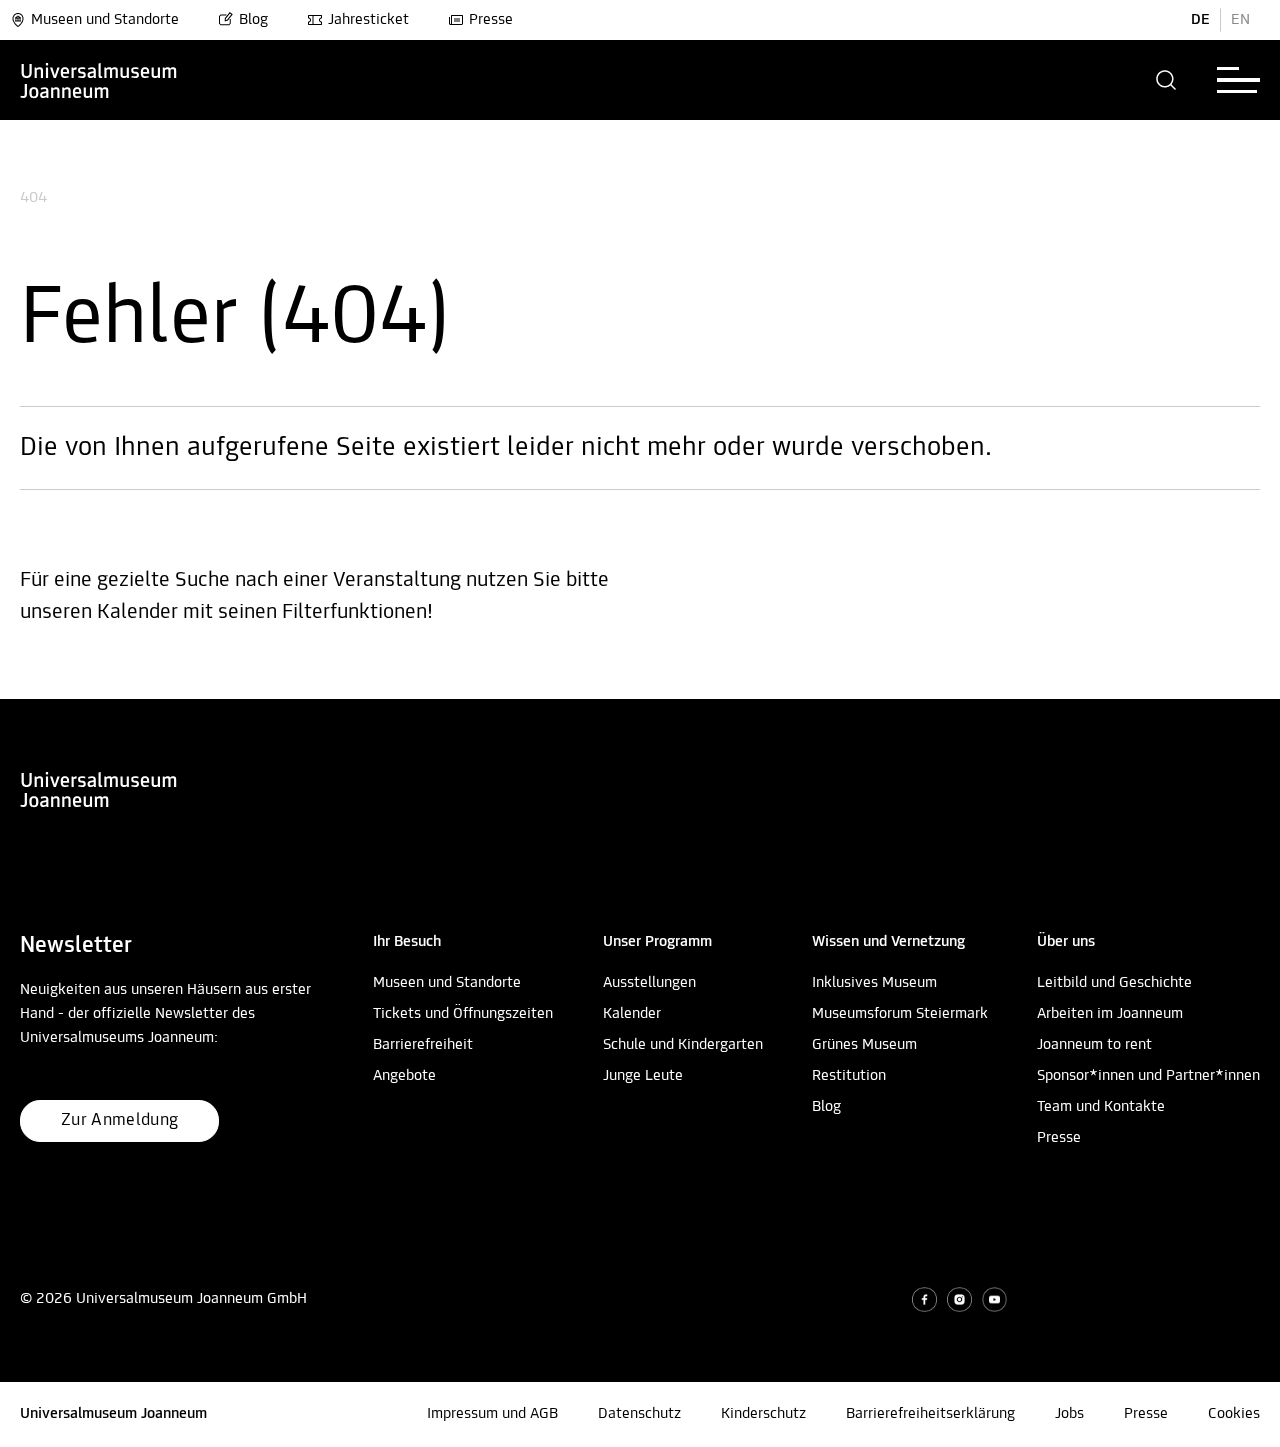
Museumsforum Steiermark (900, 1014)
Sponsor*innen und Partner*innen (1148, 1076)
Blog (253, 20)
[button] (1166, 80)
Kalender (632, 1014)
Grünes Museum (864, 1045)
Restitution (849, 1076)
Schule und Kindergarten (683, 1045)
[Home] (99, 80)
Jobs (1069, 1414)
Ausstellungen (649, 983)
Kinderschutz (763, 1414)
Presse (491, 20)
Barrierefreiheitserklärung (930, 1414)
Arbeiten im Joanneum (1110, 1014)
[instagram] (959, 1299)
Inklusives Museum (874, 983)
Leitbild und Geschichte (1114, 983)
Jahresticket (368, 20)
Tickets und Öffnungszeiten (463, 1014)
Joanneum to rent (1094, 1045)
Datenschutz (639, 1414)
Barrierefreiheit (423, 1045)
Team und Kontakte (1101, 1107)
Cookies (1234, 1414)
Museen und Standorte (105, 20)
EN (1240, 20)
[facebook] (924, 1299)
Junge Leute (643, 1076)
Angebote (404, 1076)
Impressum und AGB (492, 1414)
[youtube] (994, 1299)
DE (1200, 20)
